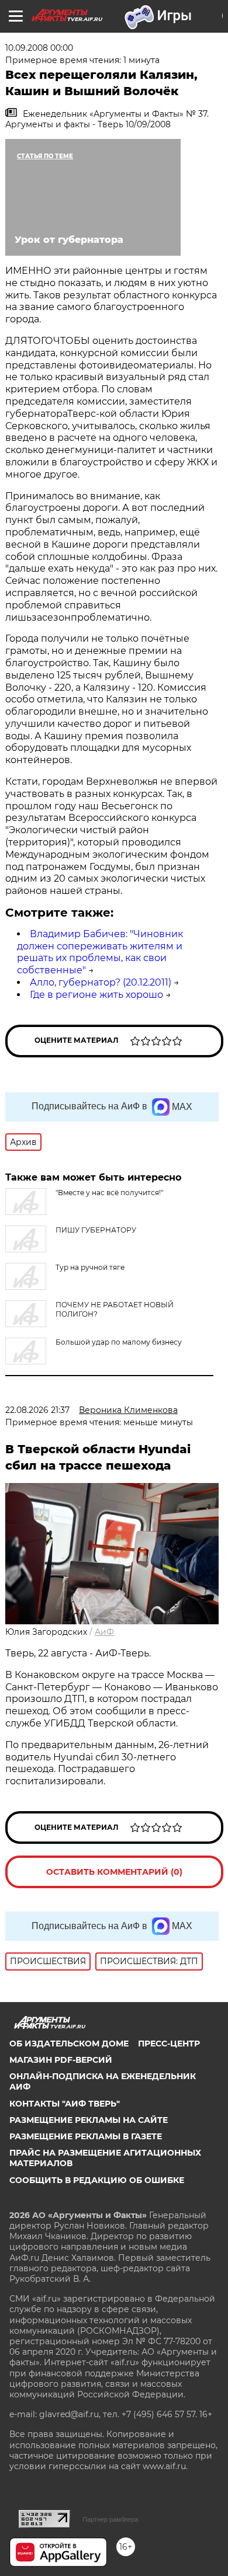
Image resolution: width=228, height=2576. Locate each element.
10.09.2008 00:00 (39, 48)
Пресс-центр (169, 2044)
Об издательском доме (69, 2044)
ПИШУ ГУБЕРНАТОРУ (96, 1230)
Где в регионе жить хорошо (96, 995)
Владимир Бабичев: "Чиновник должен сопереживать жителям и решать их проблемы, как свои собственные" (100, 952)
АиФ (104, 1632)
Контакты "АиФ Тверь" (65, 2104)
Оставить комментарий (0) (114, 1872)
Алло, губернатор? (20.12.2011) (101, 982)
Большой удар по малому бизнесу (119, 1342)
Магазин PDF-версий (61, 2060)
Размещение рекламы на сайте (89, 2120)
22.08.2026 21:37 (37, 1410)
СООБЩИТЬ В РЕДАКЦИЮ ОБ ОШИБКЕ (97, 2180)
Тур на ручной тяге (90, 1267)
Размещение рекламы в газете (86, 2136)
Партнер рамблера (110, 2519)
